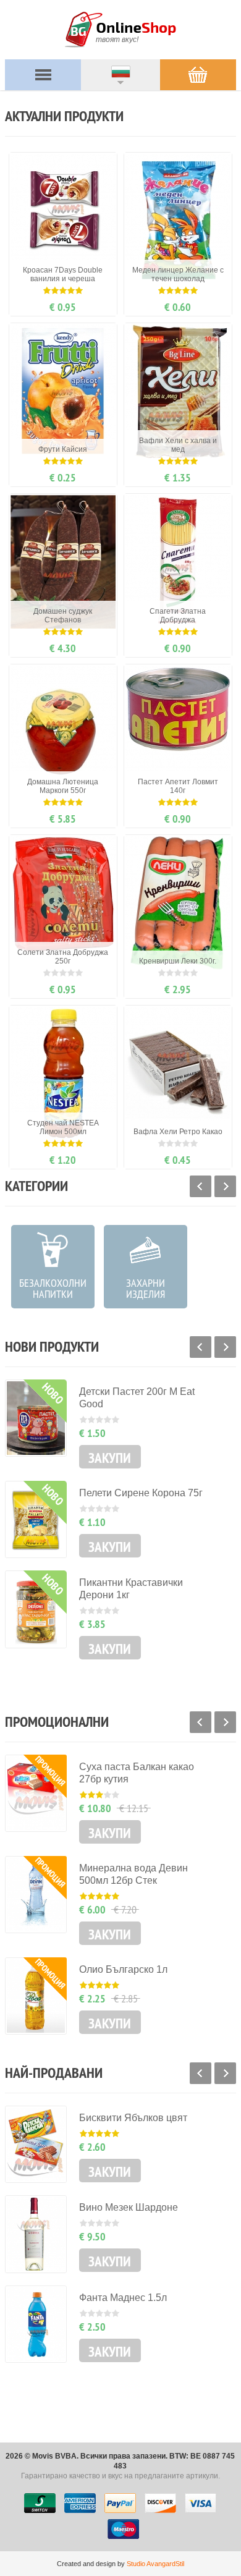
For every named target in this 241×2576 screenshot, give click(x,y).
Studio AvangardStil (155, 2564)
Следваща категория (225, 1186)
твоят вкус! (117, 40)
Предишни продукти (201, 1347)
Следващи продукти (225, 1347)
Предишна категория (201, 1186)
